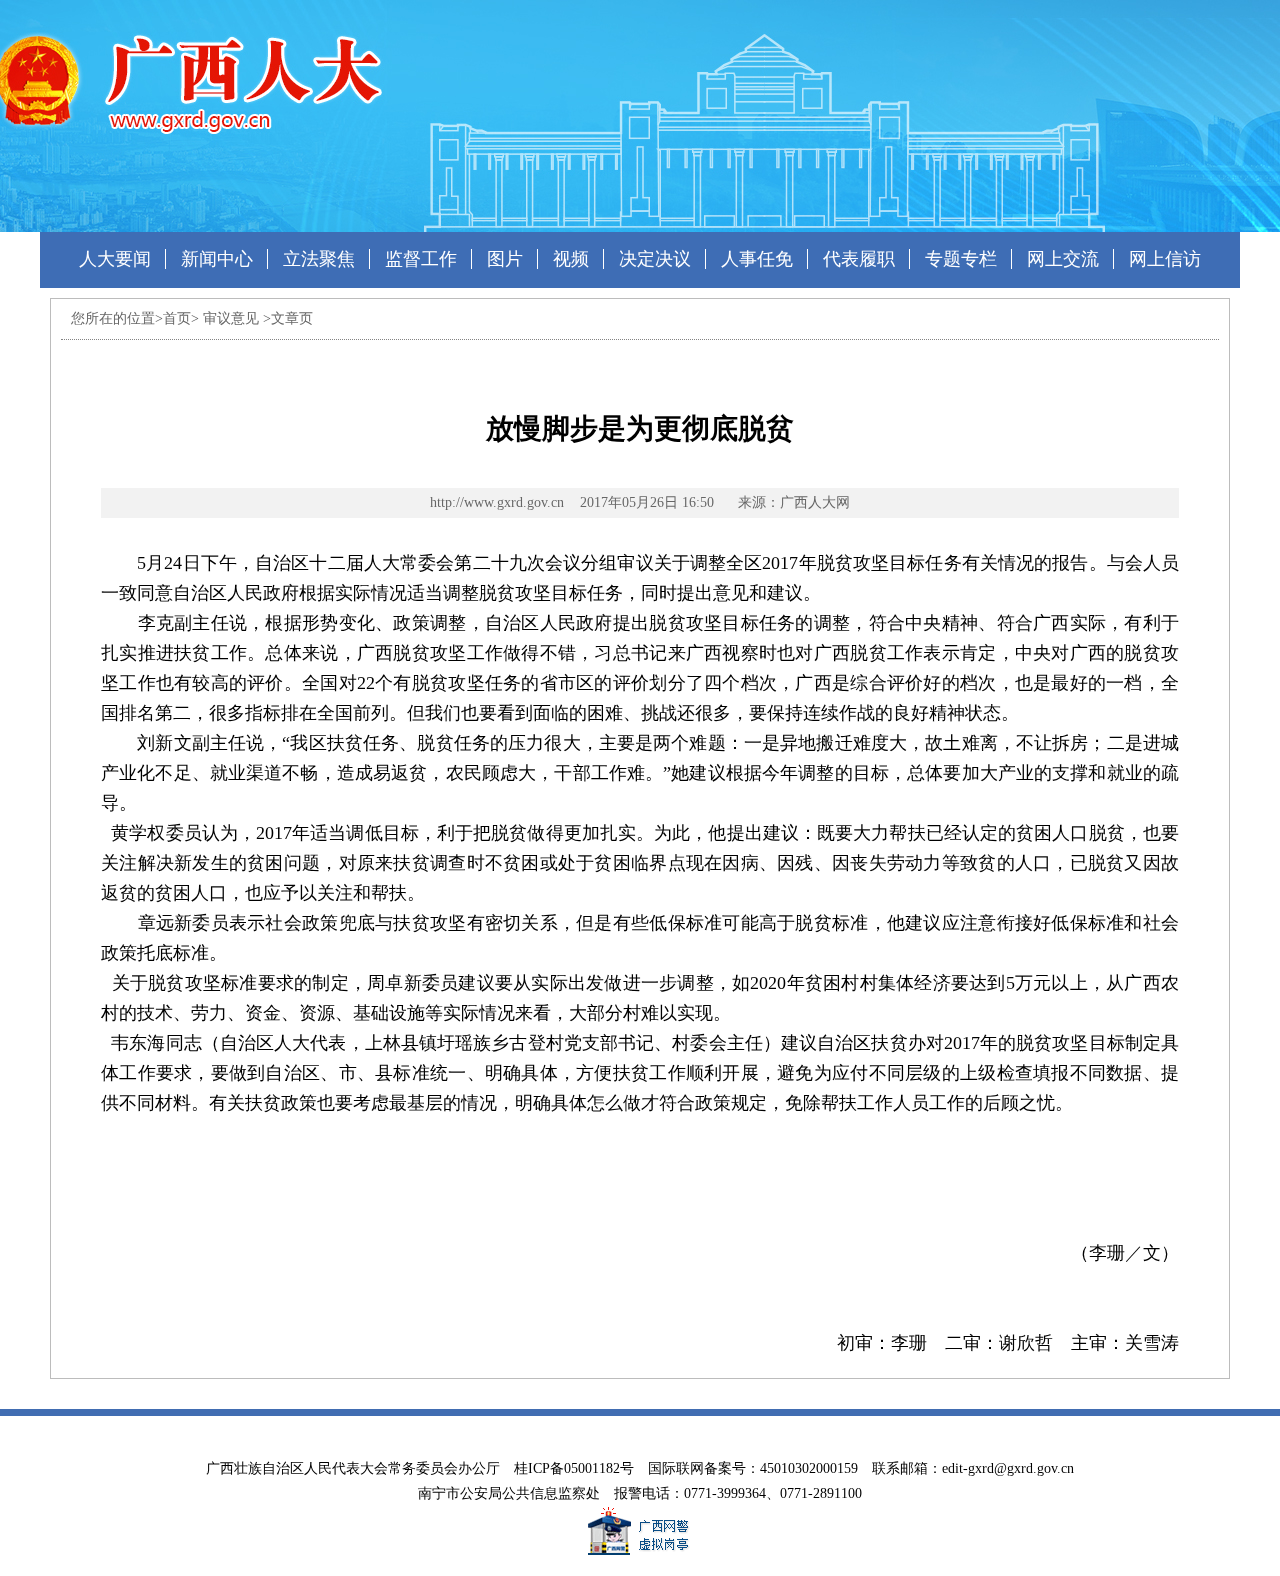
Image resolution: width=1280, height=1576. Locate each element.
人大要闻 (115, 259)
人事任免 (757, 259)
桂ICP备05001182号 (574, 1468)
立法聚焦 (319, 259)
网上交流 (1063, 259)
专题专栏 (961, 259)
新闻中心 (217, 259)
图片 (505, 259)
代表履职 (859, 259)
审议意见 (231, 318)
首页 (177, 318)
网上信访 (1165, 259)
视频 (571, 259)
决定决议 (655, 259)
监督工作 (421, 259)
